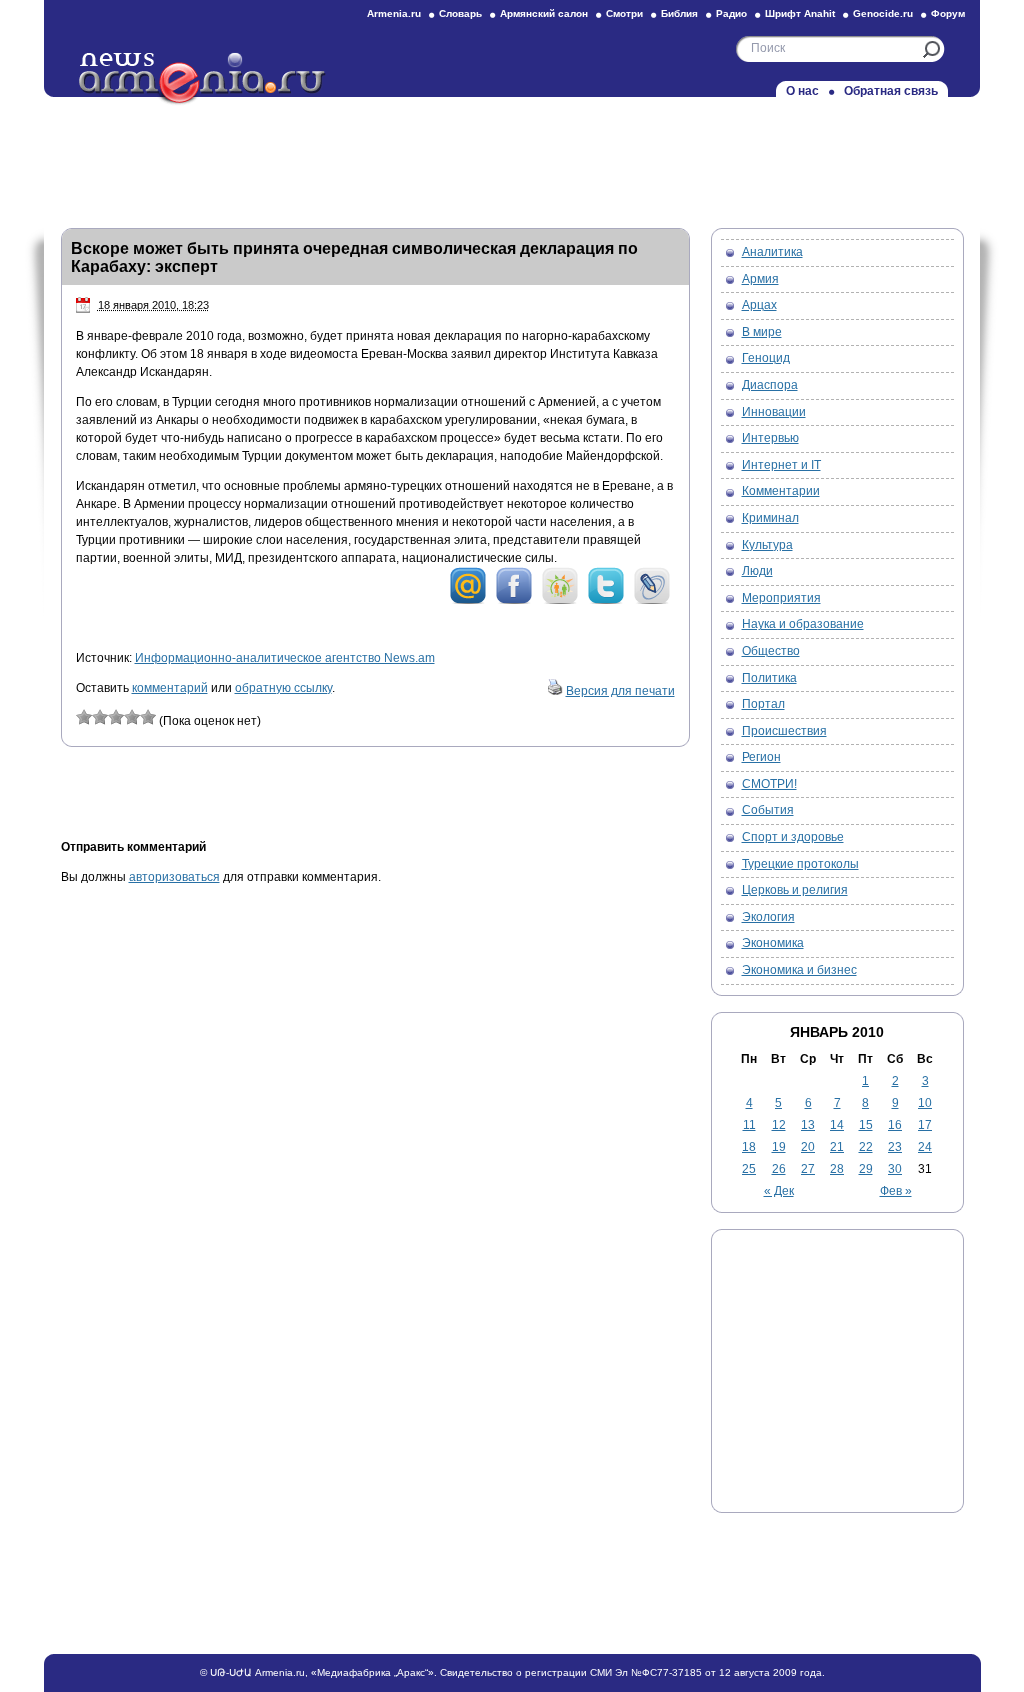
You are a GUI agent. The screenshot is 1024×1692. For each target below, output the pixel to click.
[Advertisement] (512, 157)
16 (895, 1125)
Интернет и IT (781, 465)
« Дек (779, 1191)
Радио (731, 13)
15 (866, 1125)
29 (866, 1169)
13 (808, 1125)
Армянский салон (544, 13)
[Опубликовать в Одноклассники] (560, 601)
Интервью (770, 438)
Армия (760, 279)
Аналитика (772, 252)
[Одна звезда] (84, 717)
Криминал (770, 518)
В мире (762, 332)
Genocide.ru (883, 13)
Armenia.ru (394, 13)
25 (749, 1169)
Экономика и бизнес (799, 970)
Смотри (624, 13)
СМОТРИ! (769, 784)
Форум (948, 13)
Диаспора (770, 385)
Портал (763, 704)
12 (779, 1125)
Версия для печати (620, 691)
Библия (679, 13)
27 (808, 1169)
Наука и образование (803, 624)
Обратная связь (891, 91)
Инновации (774, 412)
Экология (768, 917)
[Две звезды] (100, 717)
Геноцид (766, 358)
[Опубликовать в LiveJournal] (652, 601)
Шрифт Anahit (800, 13)
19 (779, 1147)
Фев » (896, 1191)
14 (837, 1125)
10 (925, 1103)
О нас (802, 91)
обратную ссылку (283, 688)
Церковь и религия (795, 890)
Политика (769, 678)
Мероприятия (781, 598)
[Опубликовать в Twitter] (606, 601)
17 (925, 1125)
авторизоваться (174, 877)
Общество (771, 651)
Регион (761, 757)
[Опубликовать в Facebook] (514, 601)
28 (837, 1169)
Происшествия (784, 731)
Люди (757, 571)
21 (837, 1147)
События (768, 810)
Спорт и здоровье (793, 837)
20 (808, 1147)
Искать (931, 49)
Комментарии (781, 491)
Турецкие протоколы (800, 864)
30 (895, 1169)
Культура (767, 545)
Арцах (759, 305)
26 (779, 1169)
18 (749, 1147)
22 (866, 1147)
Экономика (773, 943)
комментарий (170, 688)
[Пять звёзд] (148, 717)
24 (925, 1147)
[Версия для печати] (555, 691)
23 (895, 1147)
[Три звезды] (116, 717)
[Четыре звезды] (132, 717)
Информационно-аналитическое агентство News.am (285, 658)
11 (749, 1125)
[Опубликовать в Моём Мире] (468, 601)
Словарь (460, 13)
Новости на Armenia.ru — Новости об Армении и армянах (203, 79)
